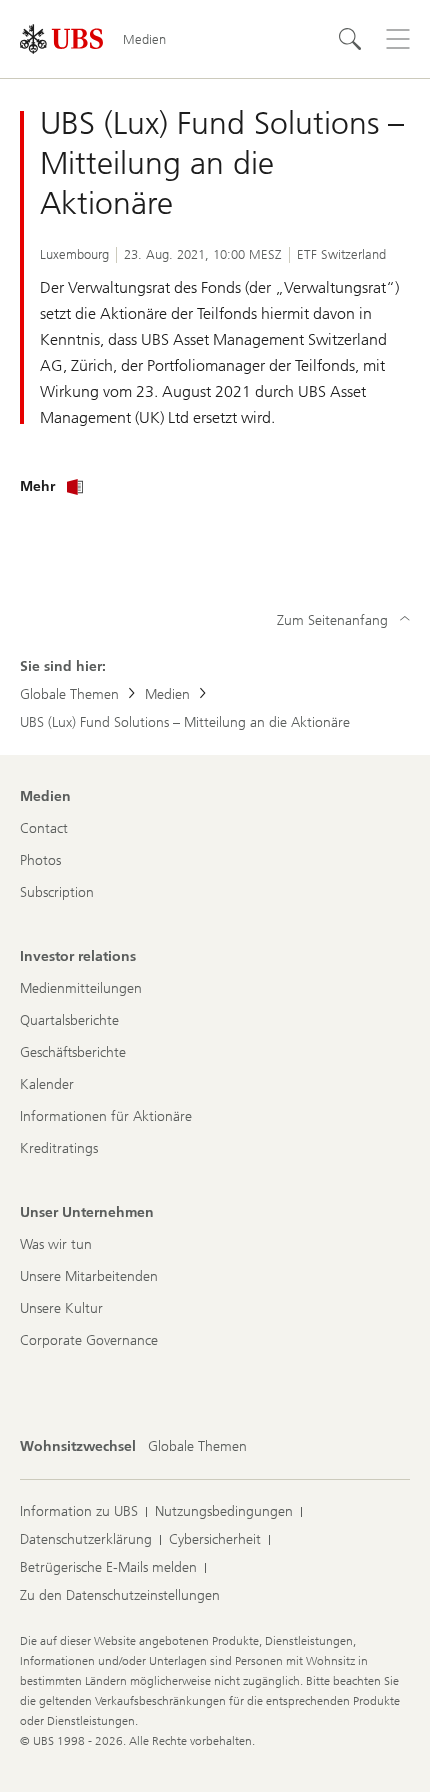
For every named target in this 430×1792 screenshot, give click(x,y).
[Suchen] (350, 39)
